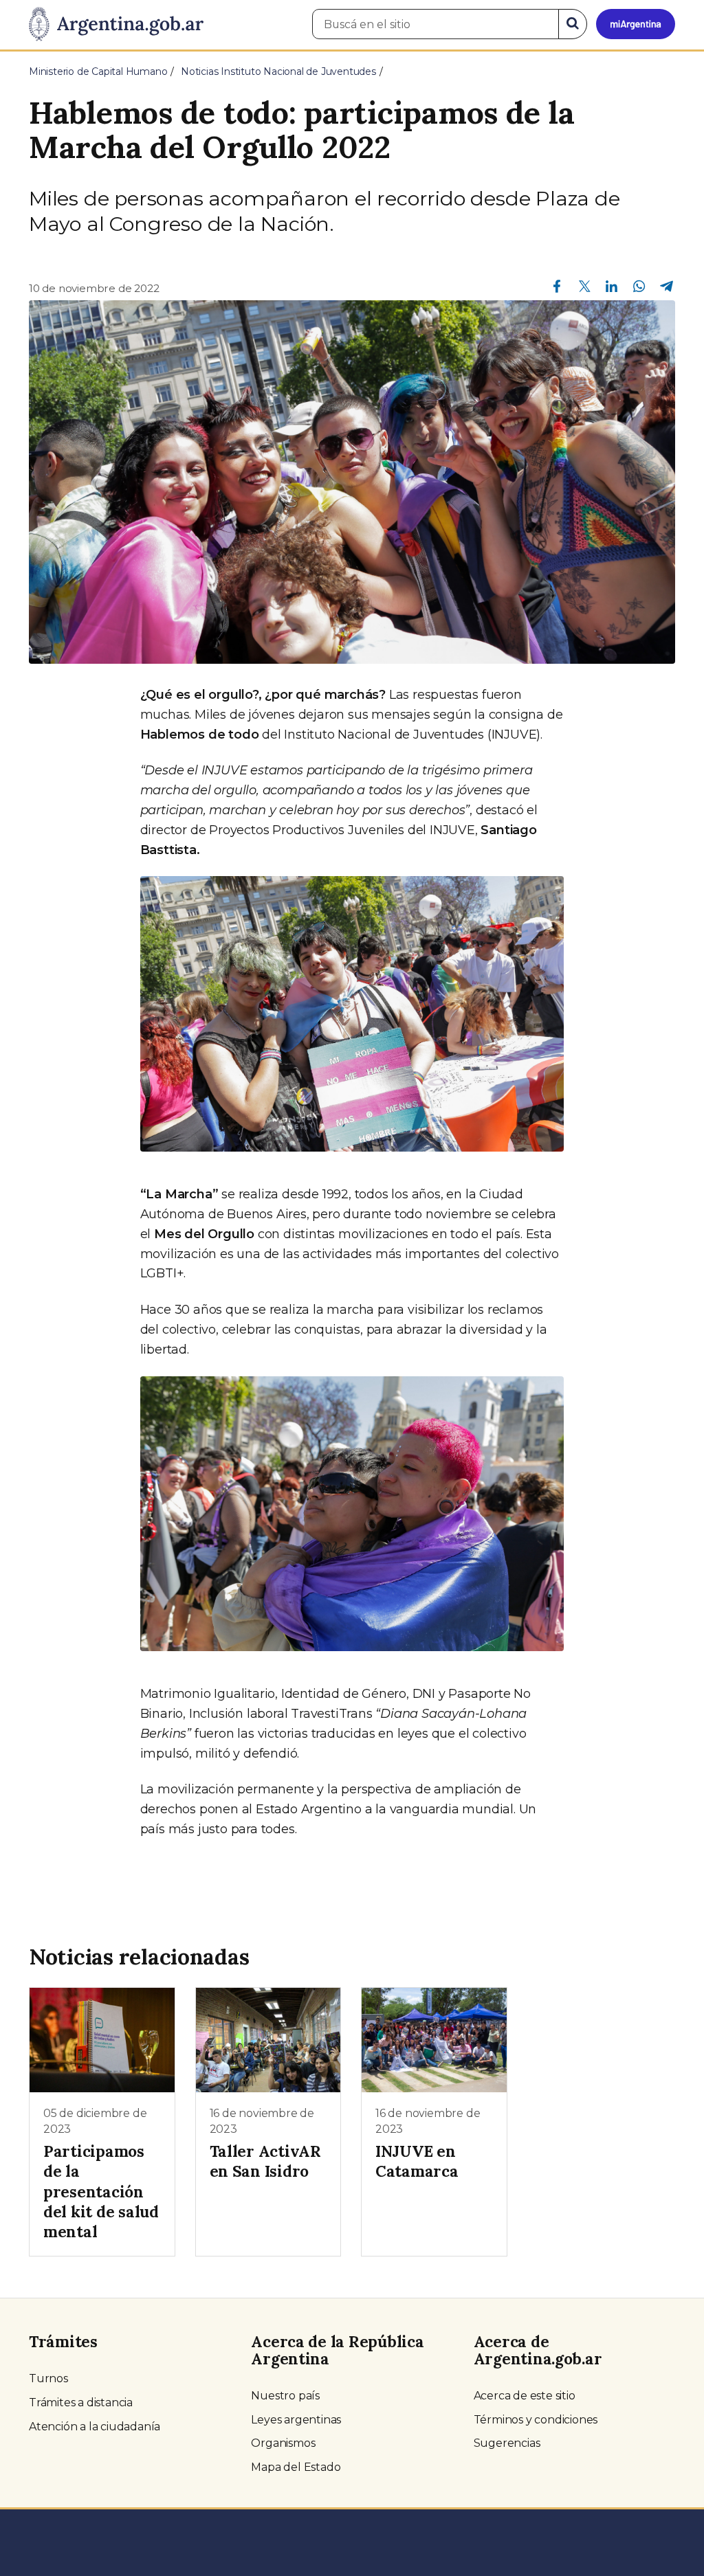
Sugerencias (507, 2443)
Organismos (283, 2443)
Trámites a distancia (81, 2403)
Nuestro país (285, 2396)
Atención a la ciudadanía (95, 2427)
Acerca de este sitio (525, 2396)
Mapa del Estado (296, 2467)
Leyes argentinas (296, 2420)
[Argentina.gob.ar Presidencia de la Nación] (116, 25)
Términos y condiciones (536, 2420)
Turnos (48, 2378)
